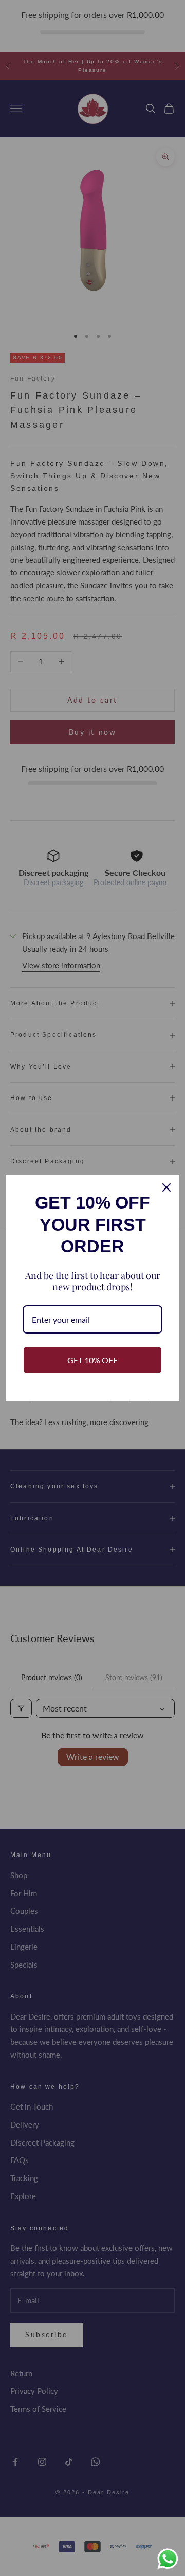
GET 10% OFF (92, 1360)
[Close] (166, 1187)
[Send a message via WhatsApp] (168, 2559)
